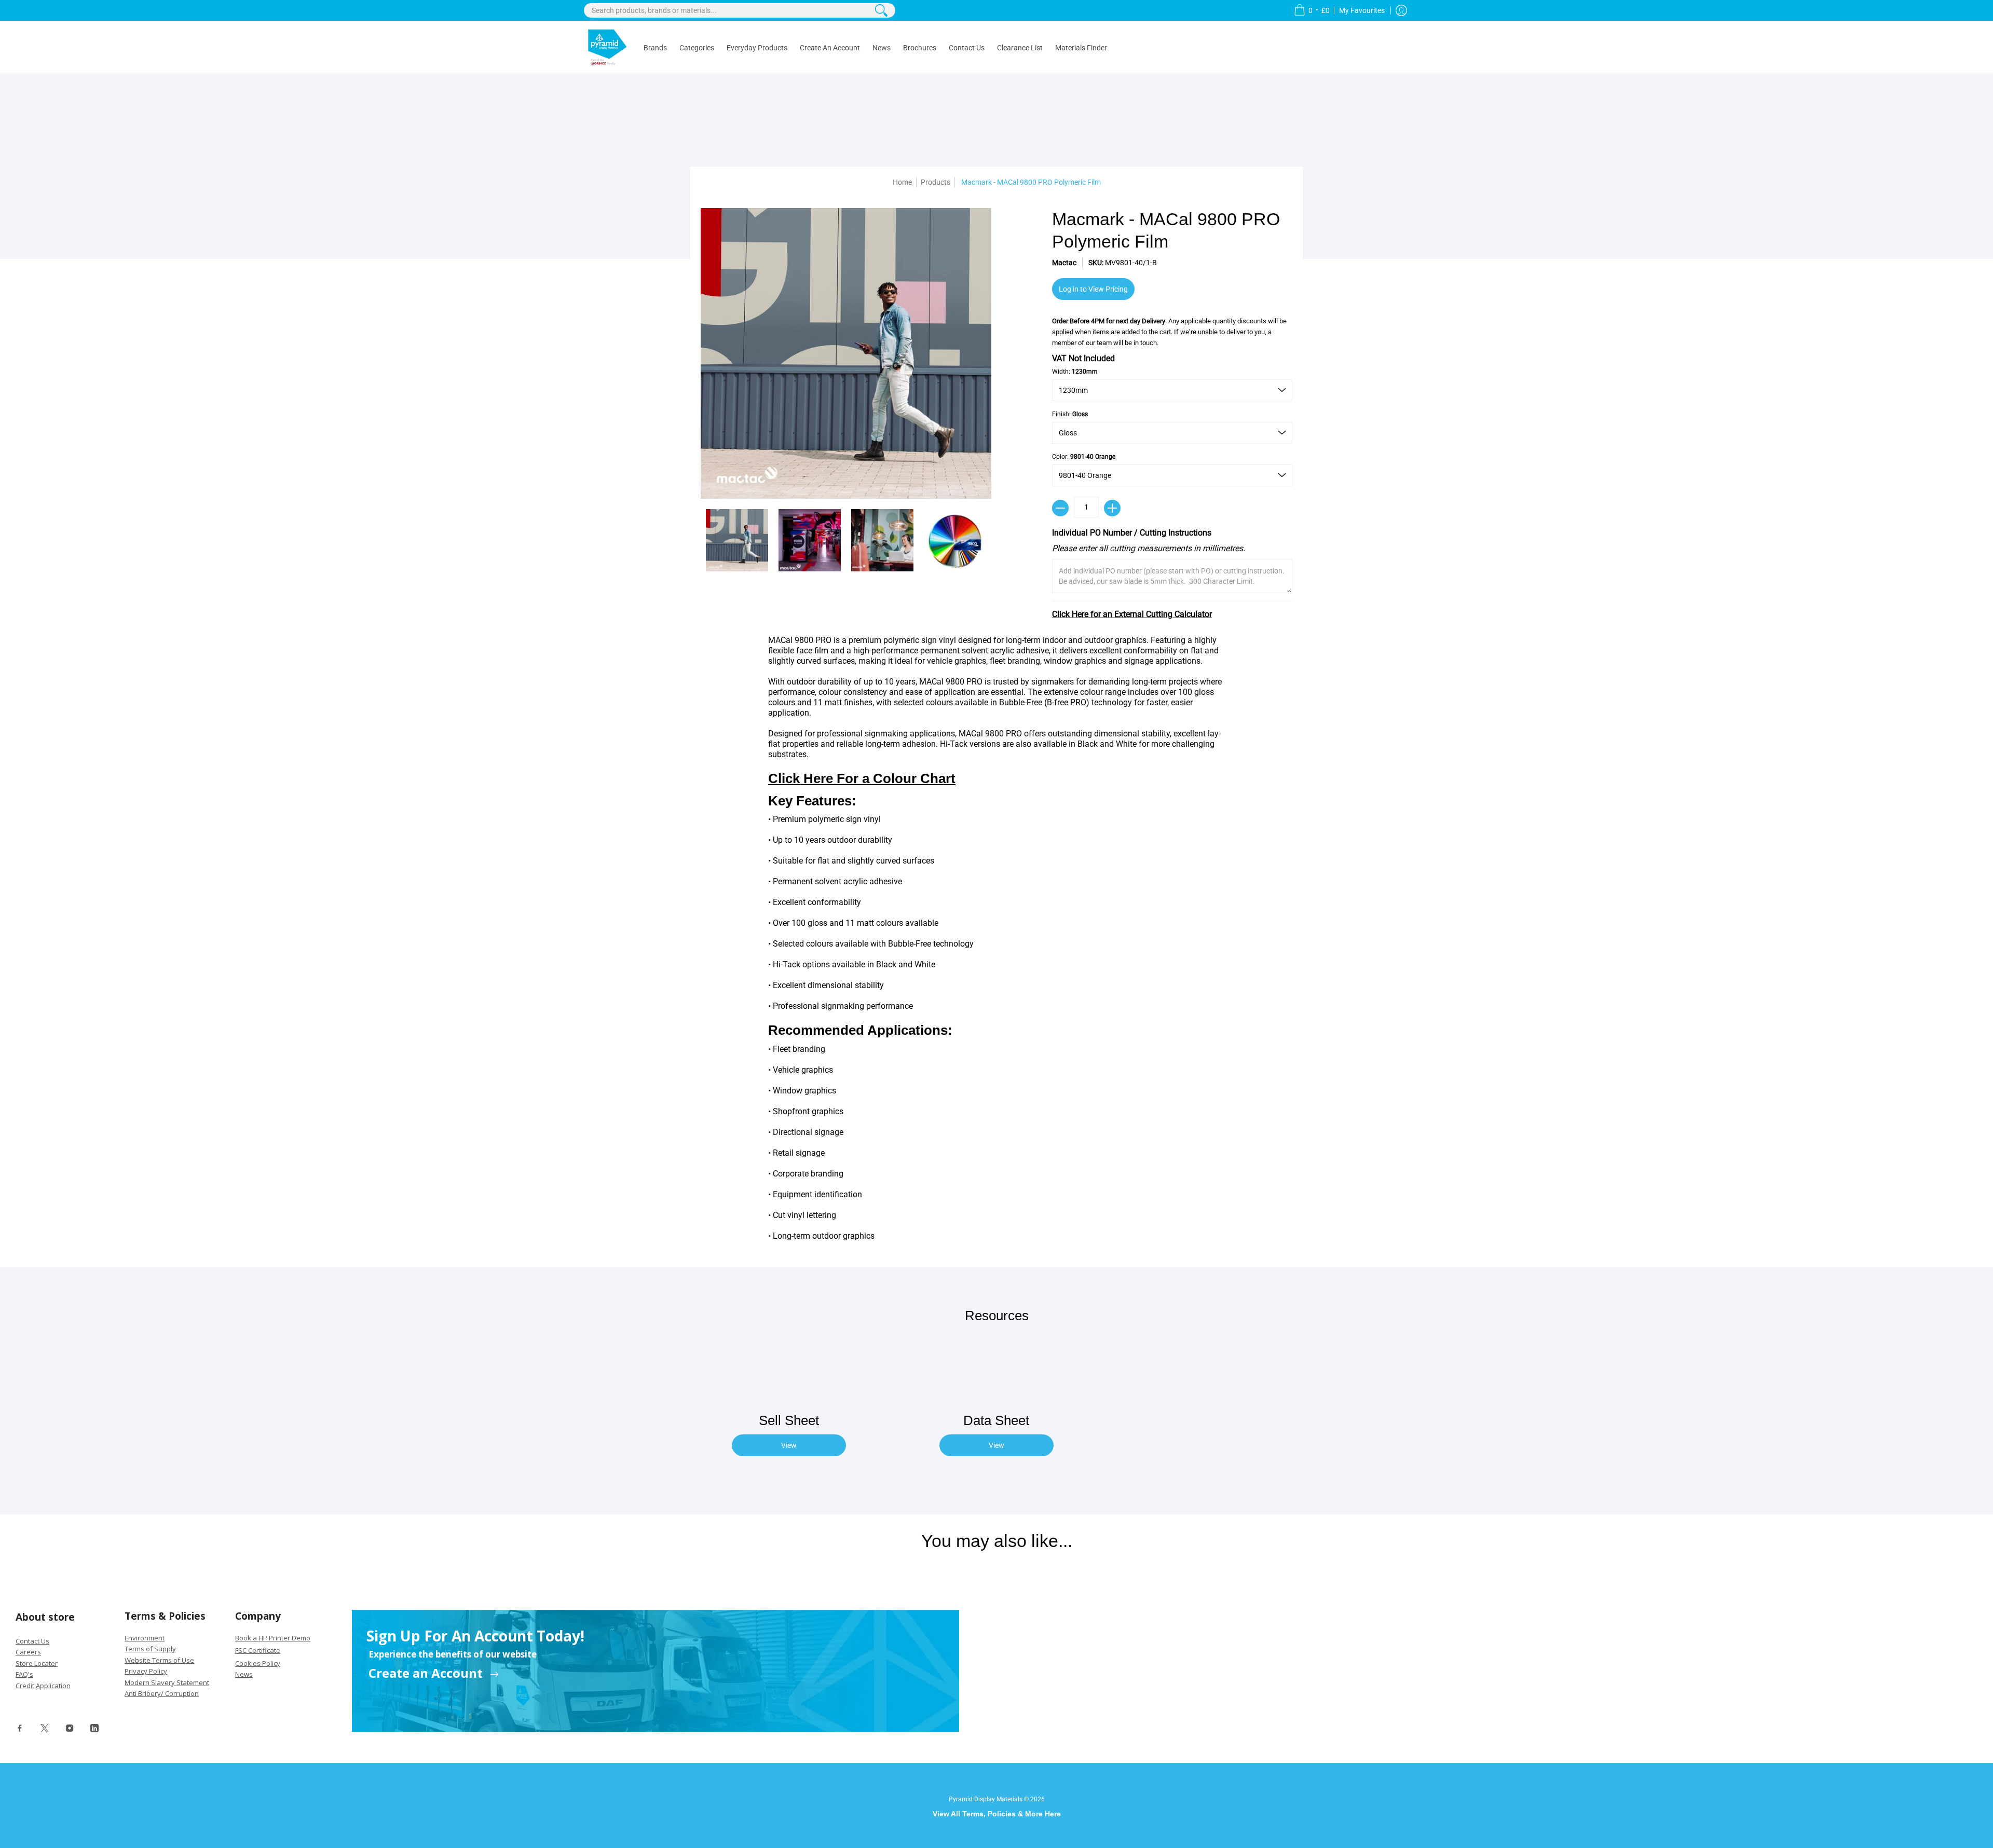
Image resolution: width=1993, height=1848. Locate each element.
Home (902, 182)
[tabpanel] (996, 941)
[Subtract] (1060, 508)
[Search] (881, 10)
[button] (1312, 10)
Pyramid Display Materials (986, 1799)
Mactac (1064, 263)
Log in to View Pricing (1093, 289)
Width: (1075, 372)
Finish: (1070, 414)
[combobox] (740, 10)
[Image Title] (20, 1731)
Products (936, 182)
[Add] (1112, 508)
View (789, 1445)
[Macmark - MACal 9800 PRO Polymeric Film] (737, 540)
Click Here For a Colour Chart (862, 778)
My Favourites (1363, 10)
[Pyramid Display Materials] (607, 47)
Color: (1084, 457)
